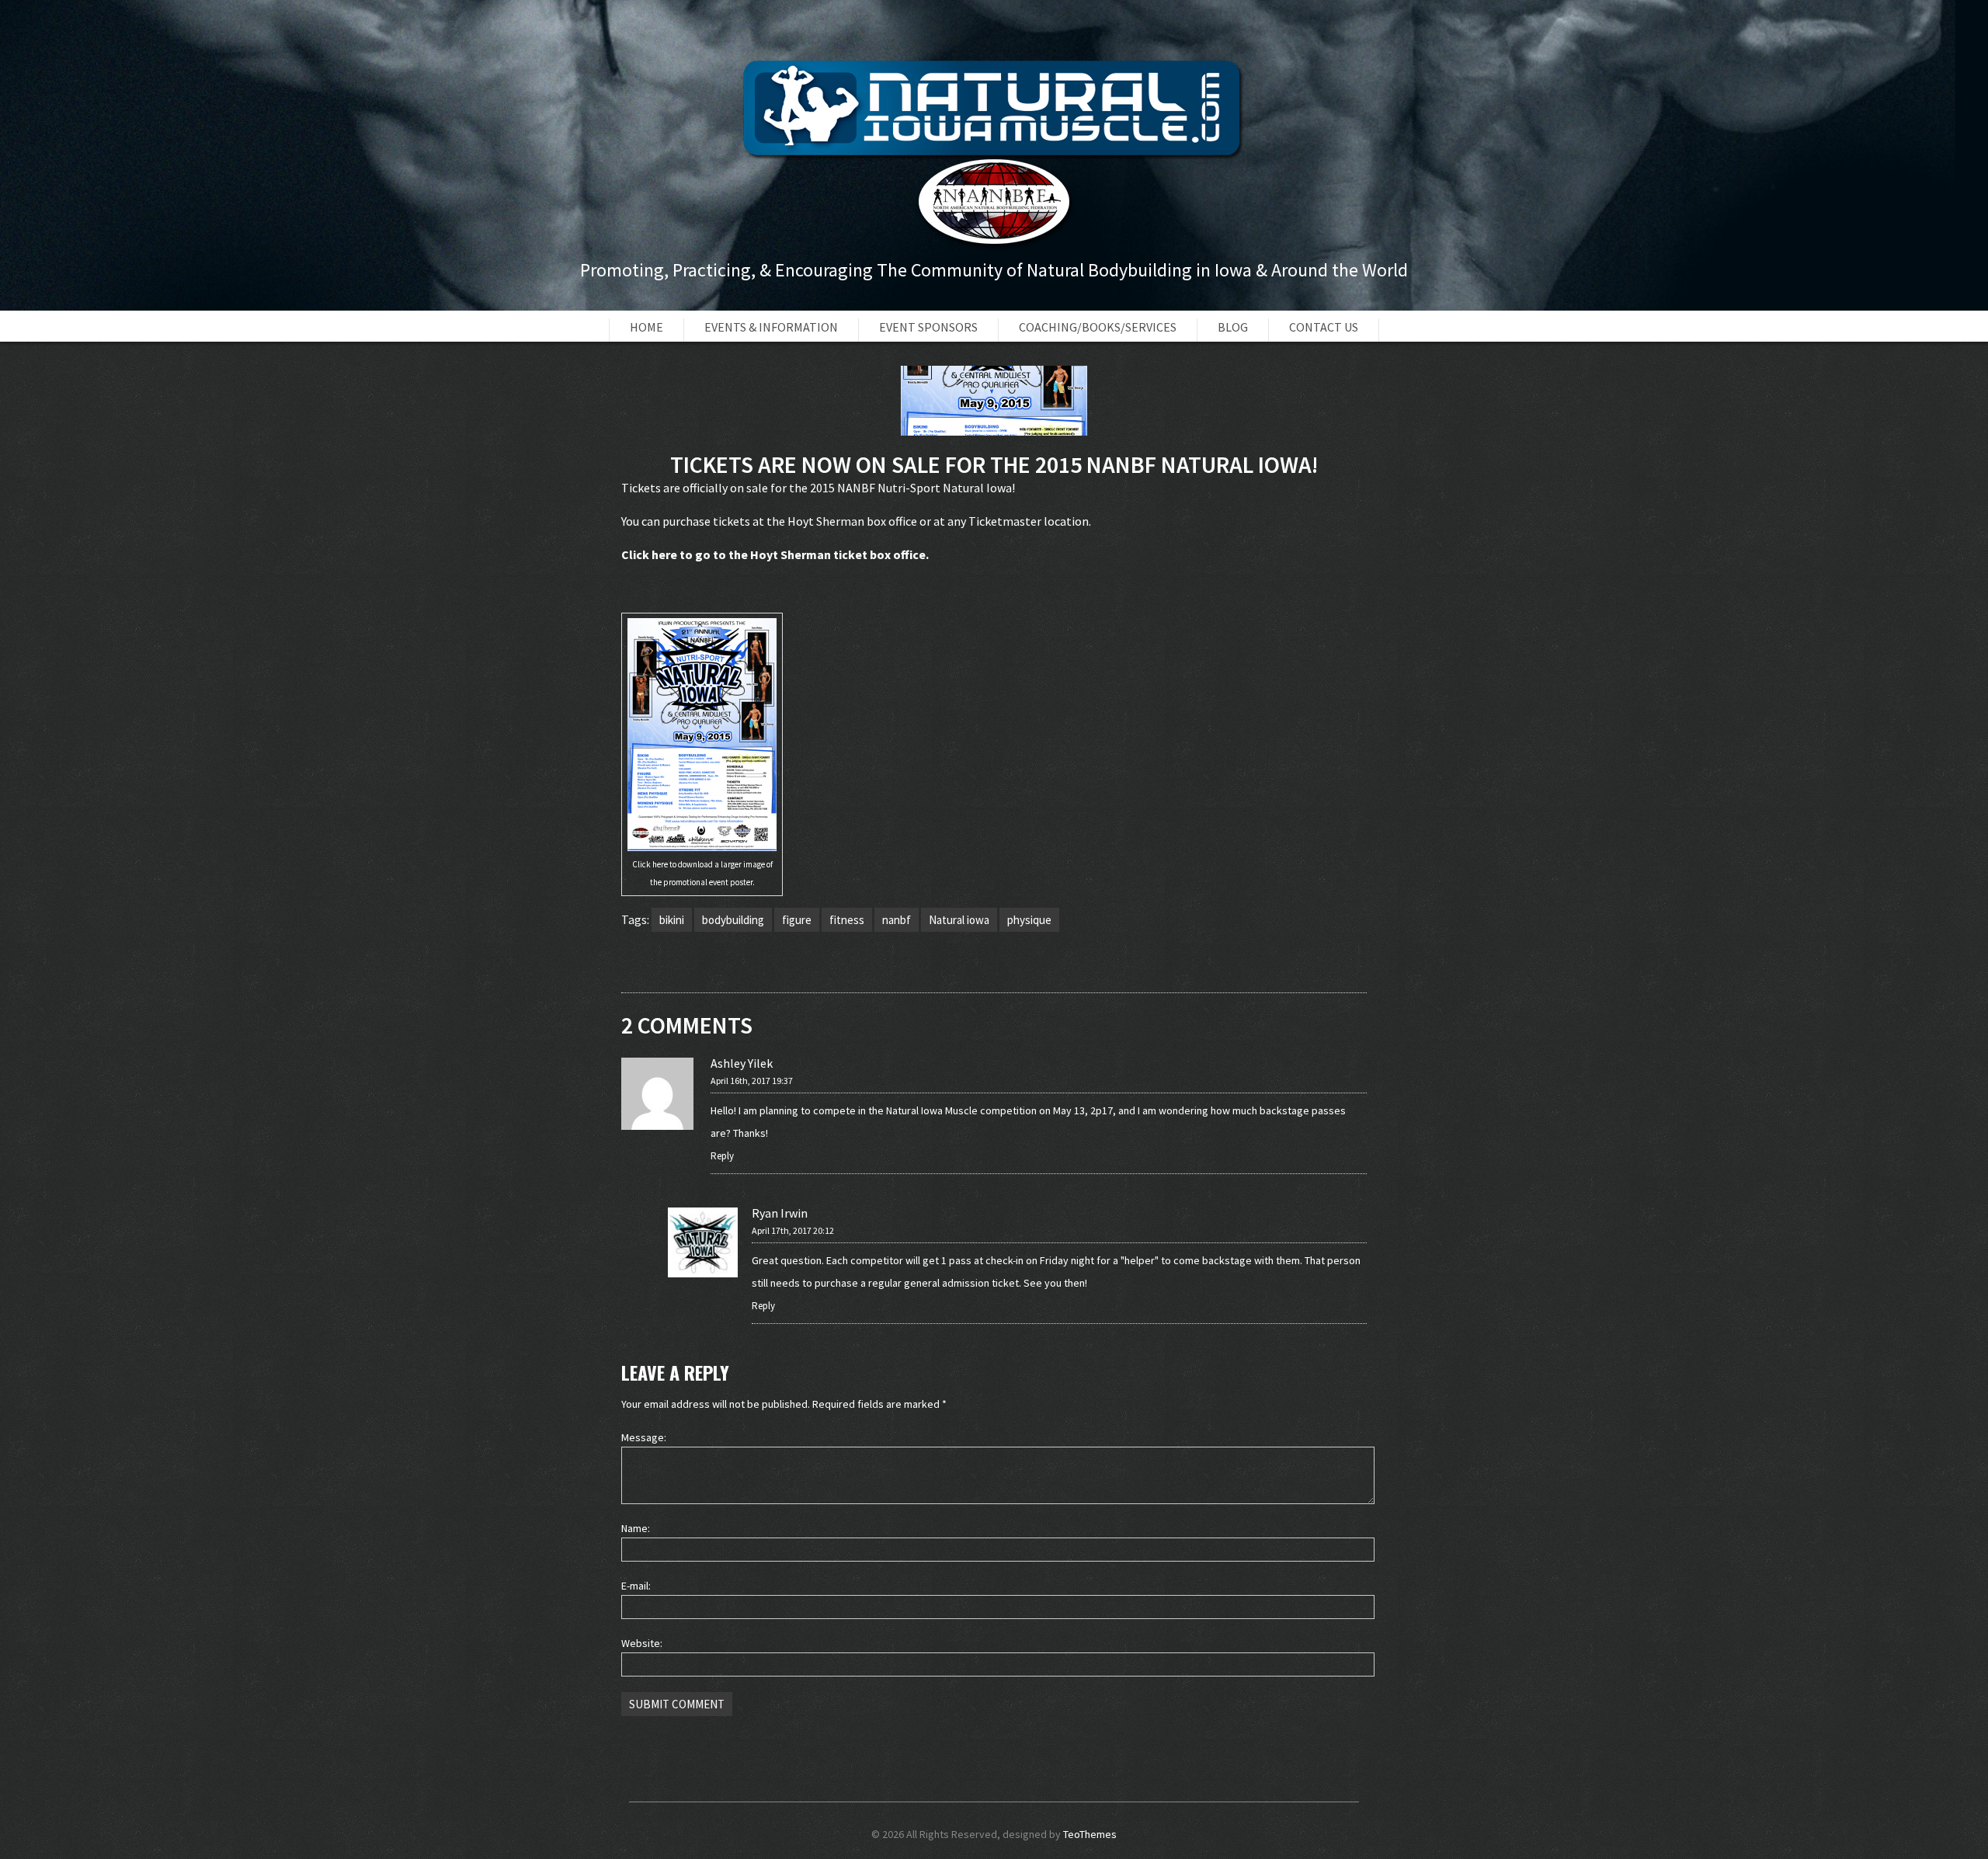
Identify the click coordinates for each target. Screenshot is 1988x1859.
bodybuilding (733, 920)
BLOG (1233, 327)
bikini (672, 920)
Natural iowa (959, 920)
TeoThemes (1090, 1834)
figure (797, 920)
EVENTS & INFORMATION (771, 327)
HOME (646, 327)
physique (1029, 920)
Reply (722, 1156)
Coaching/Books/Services (1098, 327)
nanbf (897, 920)
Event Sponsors (928, 327)
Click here (649, 554)
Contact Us (1324, 327)
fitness (847, 920)
